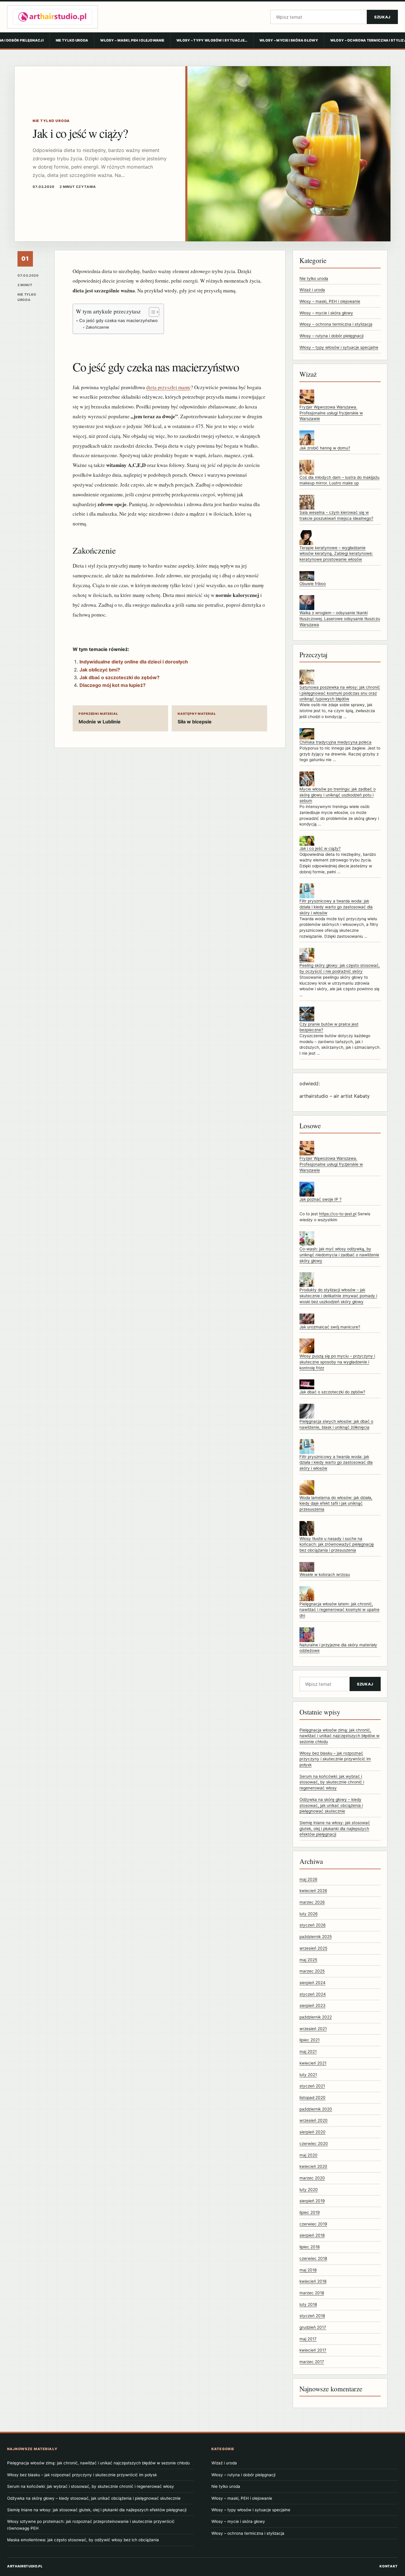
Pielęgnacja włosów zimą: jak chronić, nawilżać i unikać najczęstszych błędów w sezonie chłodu (339, 1736)
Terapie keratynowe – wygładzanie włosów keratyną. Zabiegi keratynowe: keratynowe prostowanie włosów (336, 553)
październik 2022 (316, 2017)
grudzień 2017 (313, 2327)
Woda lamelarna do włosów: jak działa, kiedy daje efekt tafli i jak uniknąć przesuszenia (336, 1503)
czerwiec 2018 (313, 2258)
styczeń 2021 (312, 2086)
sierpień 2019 (312, 2201)
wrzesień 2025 (313, 1948)
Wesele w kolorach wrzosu (325, 1574)
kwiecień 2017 (313, 2350)
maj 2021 (308, 2051)
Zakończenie (97, 327)
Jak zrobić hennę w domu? (325, 448)
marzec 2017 (312, 2362)
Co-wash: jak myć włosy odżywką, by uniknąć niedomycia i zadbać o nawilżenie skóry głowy (339, 1255)
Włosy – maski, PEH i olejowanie (132, 40)
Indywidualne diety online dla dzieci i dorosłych (134, 662)
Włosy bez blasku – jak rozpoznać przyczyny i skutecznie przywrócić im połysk (335, 1759)
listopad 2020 (312, 2097)
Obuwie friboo (313, 584)
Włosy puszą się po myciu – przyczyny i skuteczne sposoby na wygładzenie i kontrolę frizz (337, 1362)
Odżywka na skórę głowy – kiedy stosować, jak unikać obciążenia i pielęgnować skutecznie (331, 1805)
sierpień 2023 (312, 2005)
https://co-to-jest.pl (338, 1214)
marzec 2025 (312, 1971)
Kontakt (389, 2566)
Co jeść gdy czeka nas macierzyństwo (118, 320)
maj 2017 (308, 2339)
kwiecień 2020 (313, 2166)
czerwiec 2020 (314, 2144)
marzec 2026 (312, 1902)
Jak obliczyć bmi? (100, 670)
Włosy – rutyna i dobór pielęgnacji (331, 336)
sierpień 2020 (312, 2132)
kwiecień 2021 (313, 2063)
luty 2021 (308, 2075)
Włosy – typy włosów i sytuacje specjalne (339, 347)
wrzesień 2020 (314, 2120)
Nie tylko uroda (72, 40)
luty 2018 (308, 2304)
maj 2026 (308, 1879)
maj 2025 (308, 1960)
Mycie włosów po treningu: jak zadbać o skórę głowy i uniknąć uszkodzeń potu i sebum (338, 795)
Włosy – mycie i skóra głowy (289, 40)
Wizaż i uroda (312, 290)
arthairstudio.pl (25, 2566)
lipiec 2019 (310, 2212)
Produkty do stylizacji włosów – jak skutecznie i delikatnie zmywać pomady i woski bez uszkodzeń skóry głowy (338, 1296)
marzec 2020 (312, 2178)
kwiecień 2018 (313, 2281)
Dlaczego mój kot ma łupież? (113, 685)
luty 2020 (309, 2190)
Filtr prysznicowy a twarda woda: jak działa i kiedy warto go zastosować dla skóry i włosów (336, 907)
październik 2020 (316, 2109)
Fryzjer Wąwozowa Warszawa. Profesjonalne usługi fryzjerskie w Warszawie (331, 413)
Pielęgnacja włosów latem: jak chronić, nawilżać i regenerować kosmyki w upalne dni (339, 1610)
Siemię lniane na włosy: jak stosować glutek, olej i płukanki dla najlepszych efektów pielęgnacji (335, 1828)
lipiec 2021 (310, 2040)
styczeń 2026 (312, 1925)
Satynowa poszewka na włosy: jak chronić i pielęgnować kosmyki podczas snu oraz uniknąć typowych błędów (340, 693)
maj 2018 (308, 2270)
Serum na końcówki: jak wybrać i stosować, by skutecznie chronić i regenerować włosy (332, 1782)
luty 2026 (308, 1914)
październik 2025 (316, 1937)
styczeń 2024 (313, 1994)
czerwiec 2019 (313, 2224)
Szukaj (382, 17)
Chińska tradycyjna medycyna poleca (335, 742)
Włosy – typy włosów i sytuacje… (212, 40)
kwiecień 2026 (313, 1891)
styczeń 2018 (312, 2316)
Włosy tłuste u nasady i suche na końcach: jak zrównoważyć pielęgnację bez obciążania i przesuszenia (337, 1544)
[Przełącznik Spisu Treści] (151, 312)
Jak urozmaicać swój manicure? (330, 1327)
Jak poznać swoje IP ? (321, 1199)
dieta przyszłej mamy (168, 387)
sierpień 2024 (312, 1983)
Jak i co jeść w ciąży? (320, 848)
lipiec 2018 (310, 2247)
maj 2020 (308, 2155)
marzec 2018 (312, 2293)
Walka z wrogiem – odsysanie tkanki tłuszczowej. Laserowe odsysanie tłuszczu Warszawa (340, 618)
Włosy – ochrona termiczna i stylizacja (336, 324)
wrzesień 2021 (313, 2029)
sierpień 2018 (312, 2235)
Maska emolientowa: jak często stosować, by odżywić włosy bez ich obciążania (83, 2540)
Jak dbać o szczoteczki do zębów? (119, 677)
